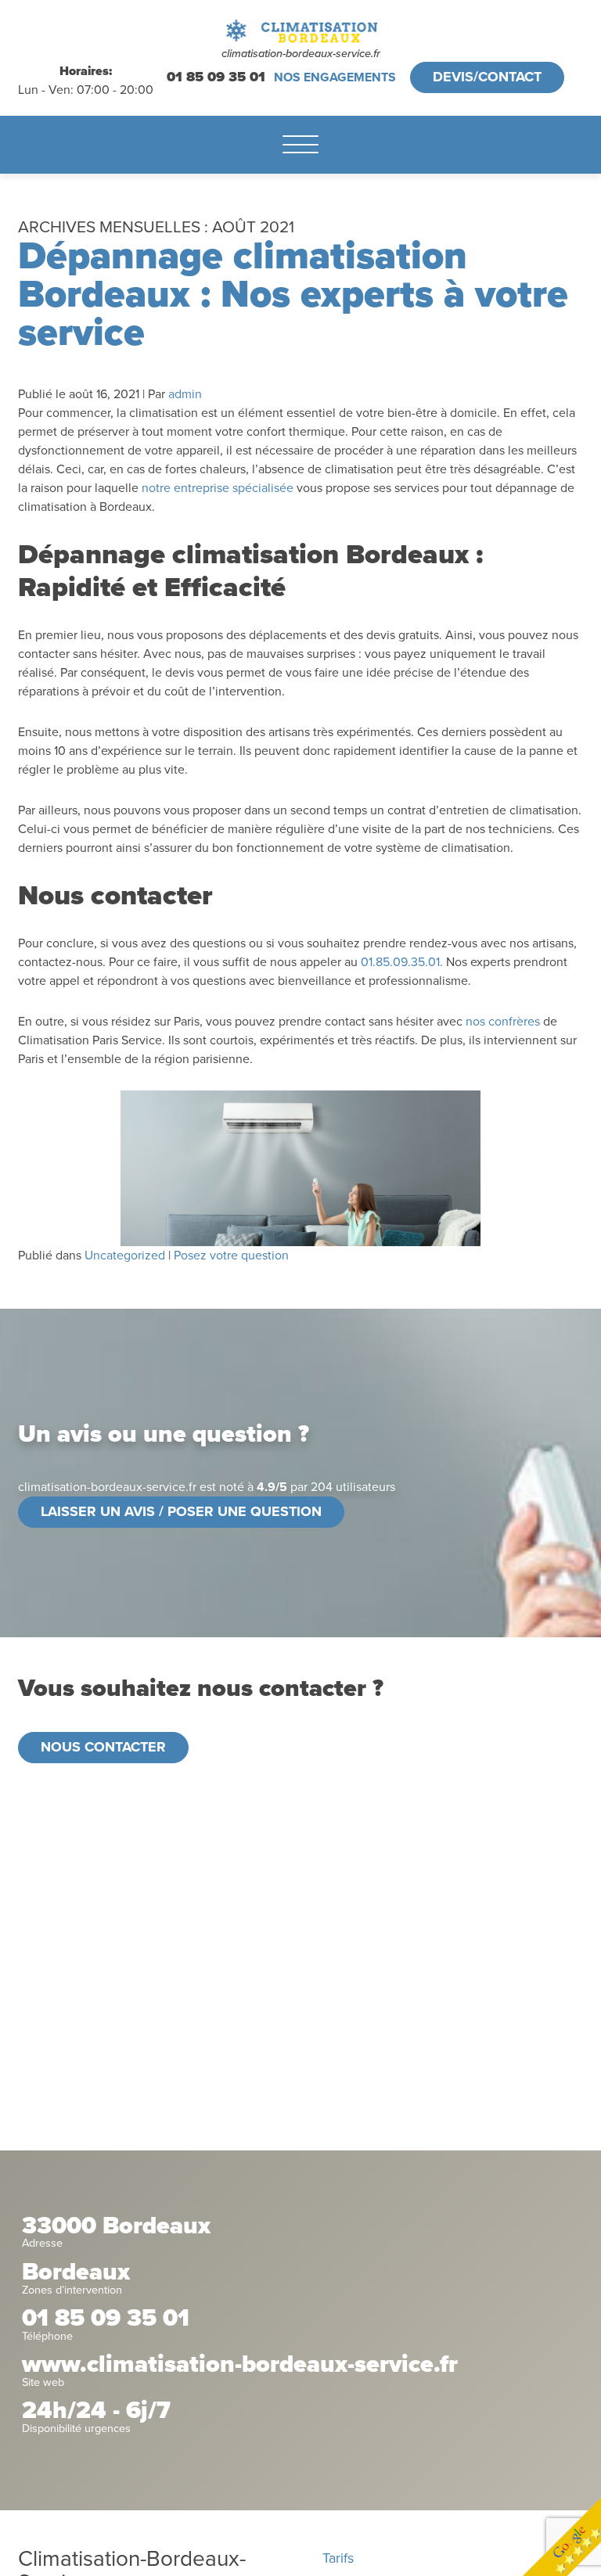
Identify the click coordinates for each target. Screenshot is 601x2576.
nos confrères (503, 1022)
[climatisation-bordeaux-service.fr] (300, 31)
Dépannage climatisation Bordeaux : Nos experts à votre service (293, 295)
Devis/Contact (487, 77)
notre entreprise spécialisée (218, 488)
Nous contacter (103, 1747)
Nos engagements (335, 77)
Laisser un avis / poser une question (181, 1511)
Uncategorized (125, 1256)
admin (185, 394)
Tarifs (338, 2558)
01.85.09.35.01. (402, 962)
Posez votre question (231, 1256)
